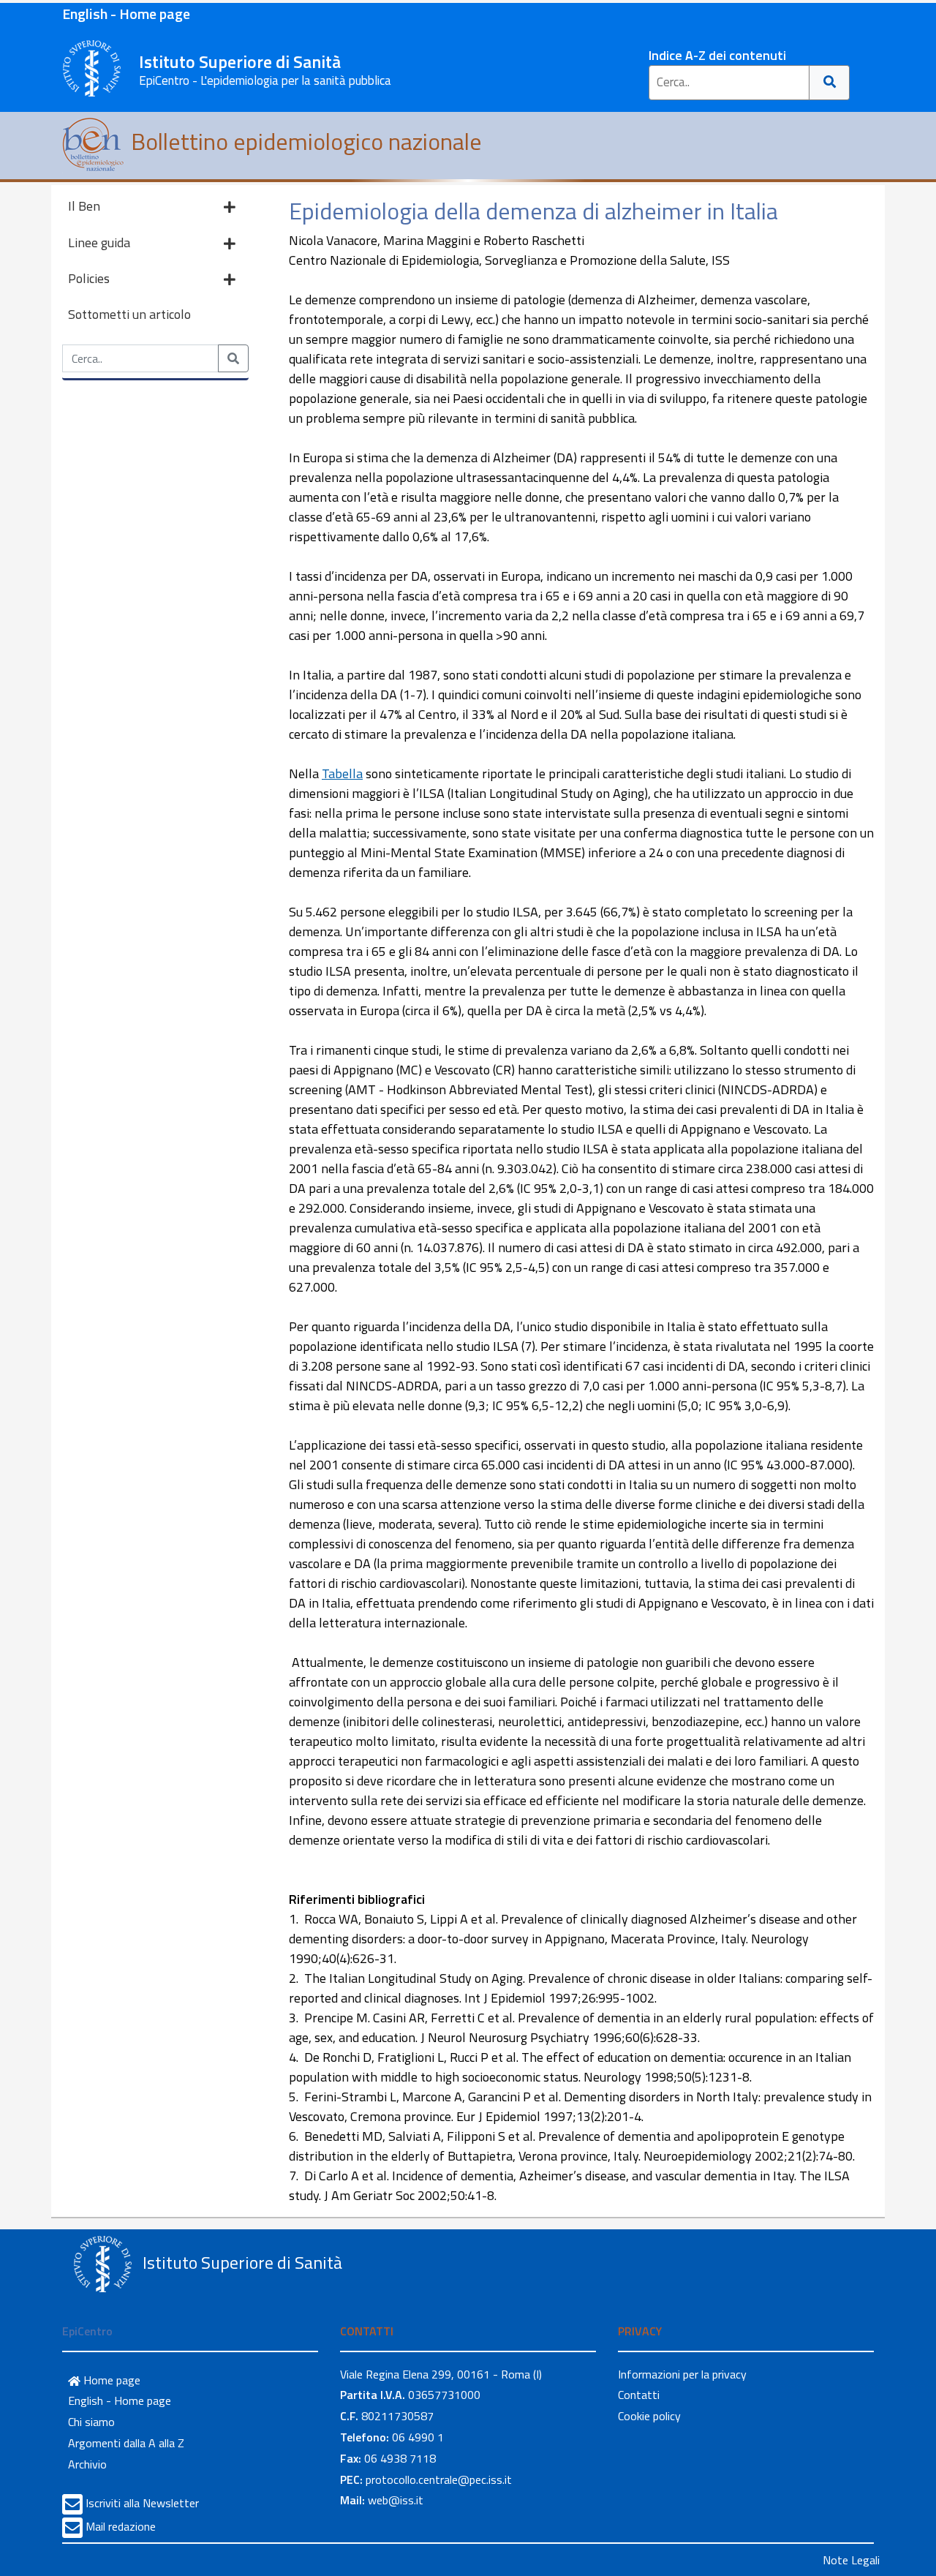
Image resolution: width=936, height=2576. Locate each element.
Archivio (87, 2464)
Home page (110, 2380)
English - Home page (126, 14)
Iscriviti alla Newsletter (142, 2503)
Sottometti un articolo (129, 314)
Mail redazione (121, 2526)
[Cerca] (830, 83)
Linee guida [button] (99, 242)
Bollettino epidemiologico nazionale (304, 141)
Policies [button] (89, 278)
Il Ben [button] (84, 206)
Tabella (342, 773)
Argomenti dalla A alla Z (126, 2443)
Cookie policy (649, 2416)
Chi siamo (91, 2422)
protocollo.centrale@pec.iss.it (439, 2479)
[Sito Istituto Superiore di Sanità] (102, 2264)
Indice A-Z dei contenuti (717, 55)
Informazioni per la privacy (682, 2374)
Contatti (639, 2395)
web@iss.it (396, 2500)
